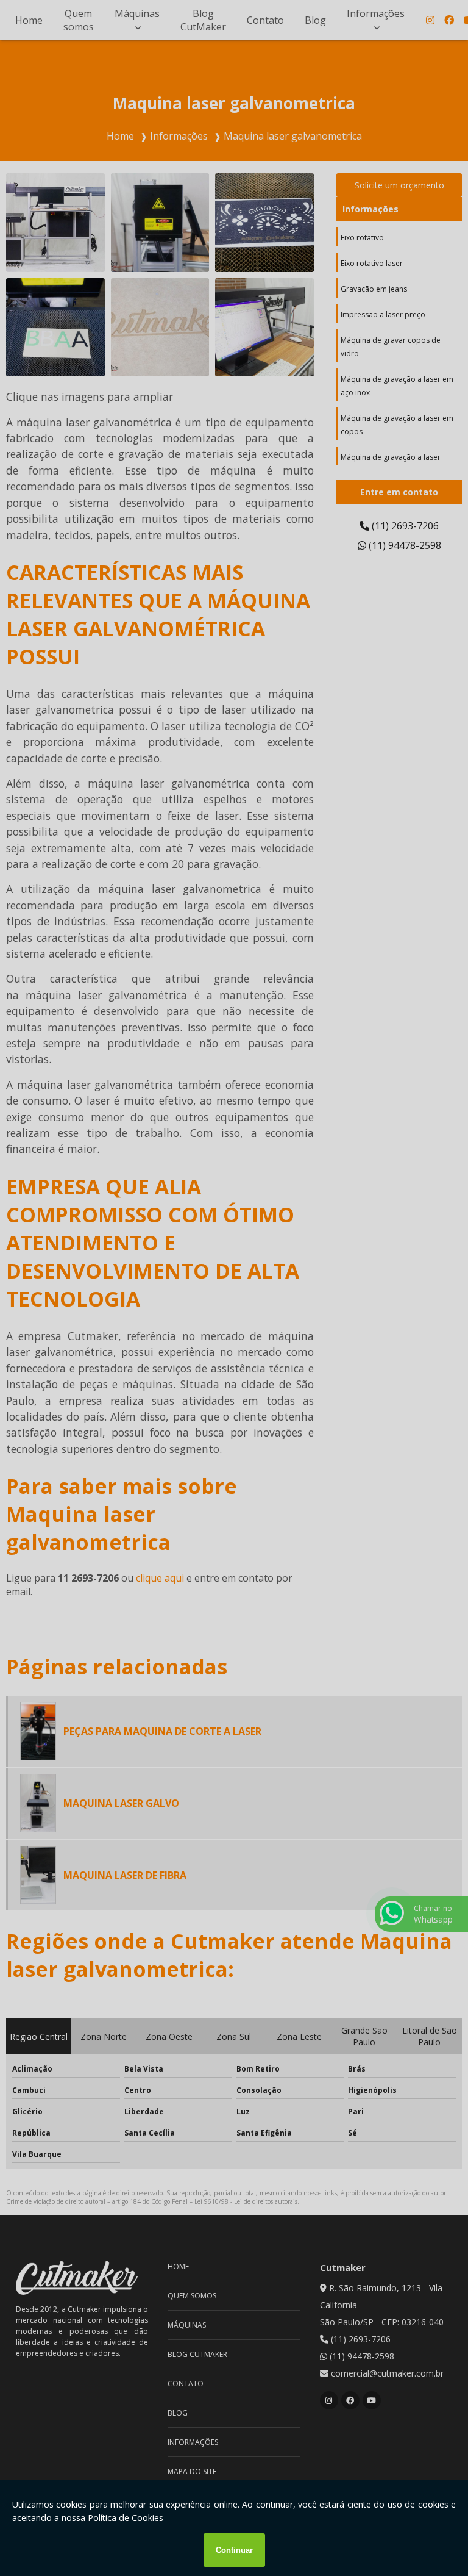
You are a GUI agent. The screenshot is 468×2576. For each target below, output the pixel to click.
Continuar (234, 2550)
